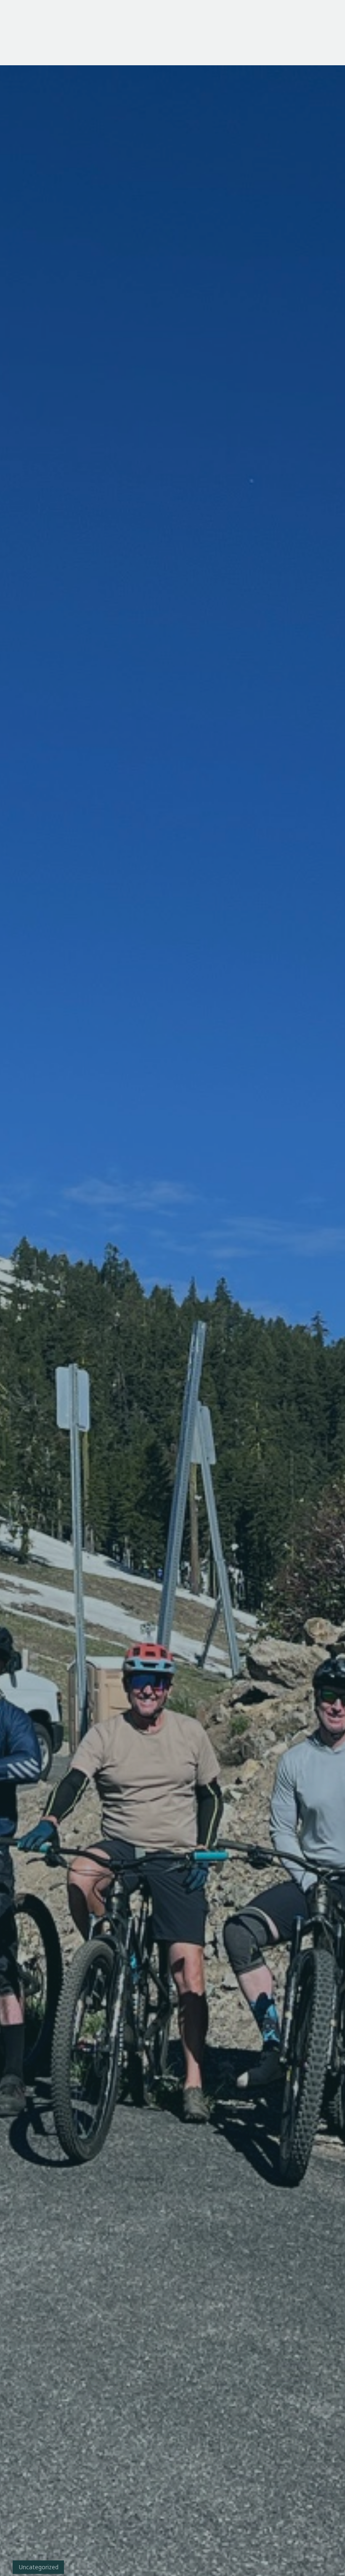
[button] (321, 33)
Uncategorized (39, 2567)
